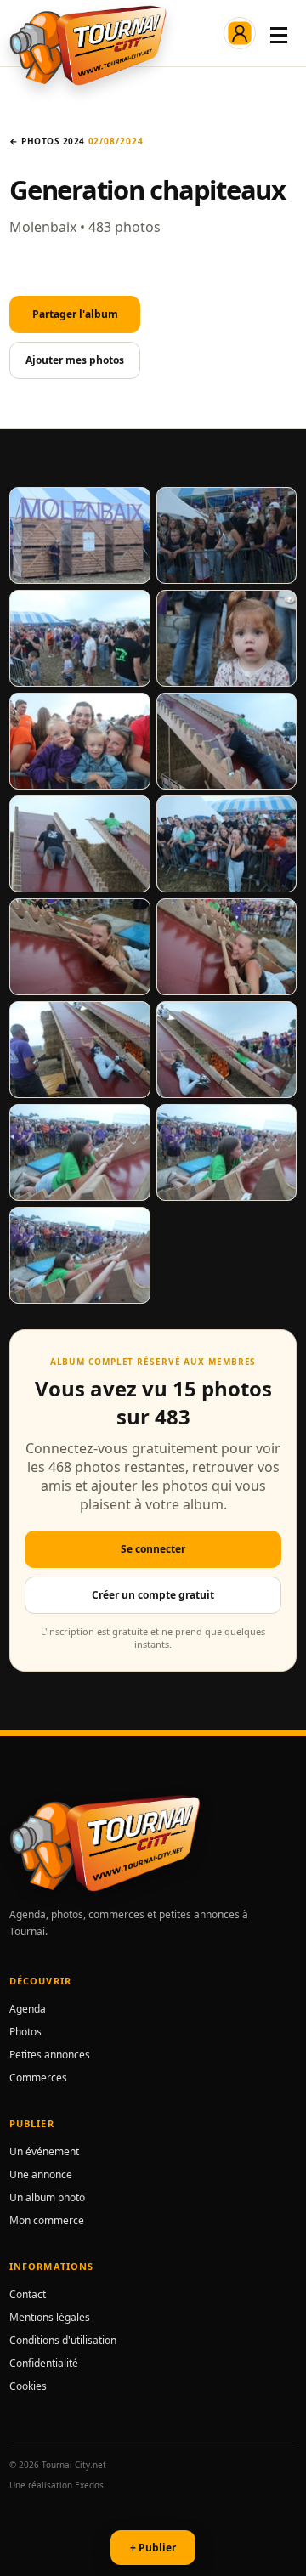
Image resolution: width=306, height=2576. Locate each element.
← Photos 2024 (47, 141)
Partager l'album (75, 314)
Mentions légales (50, 2317)
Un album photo (47, 2197)
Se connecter (153, 1549)
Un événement (44, 2151)
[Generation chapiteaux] (80, 535)
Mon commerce (47, 2220)
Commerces (38, 2078)
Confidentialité (44, 2363)
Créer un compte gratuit (153, 1595)
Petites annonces (50, 2055)
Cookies (28, 2386)
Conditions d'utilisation (63, 2340)
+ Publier (153, 2548)
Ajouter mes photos (75, 360)
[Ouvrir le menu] (279, 33)
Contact (28, 2294)
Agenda (28, 2009)
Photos (25, 2032)
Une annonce (41, 2174)
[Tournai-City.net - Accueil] (88, 45)
